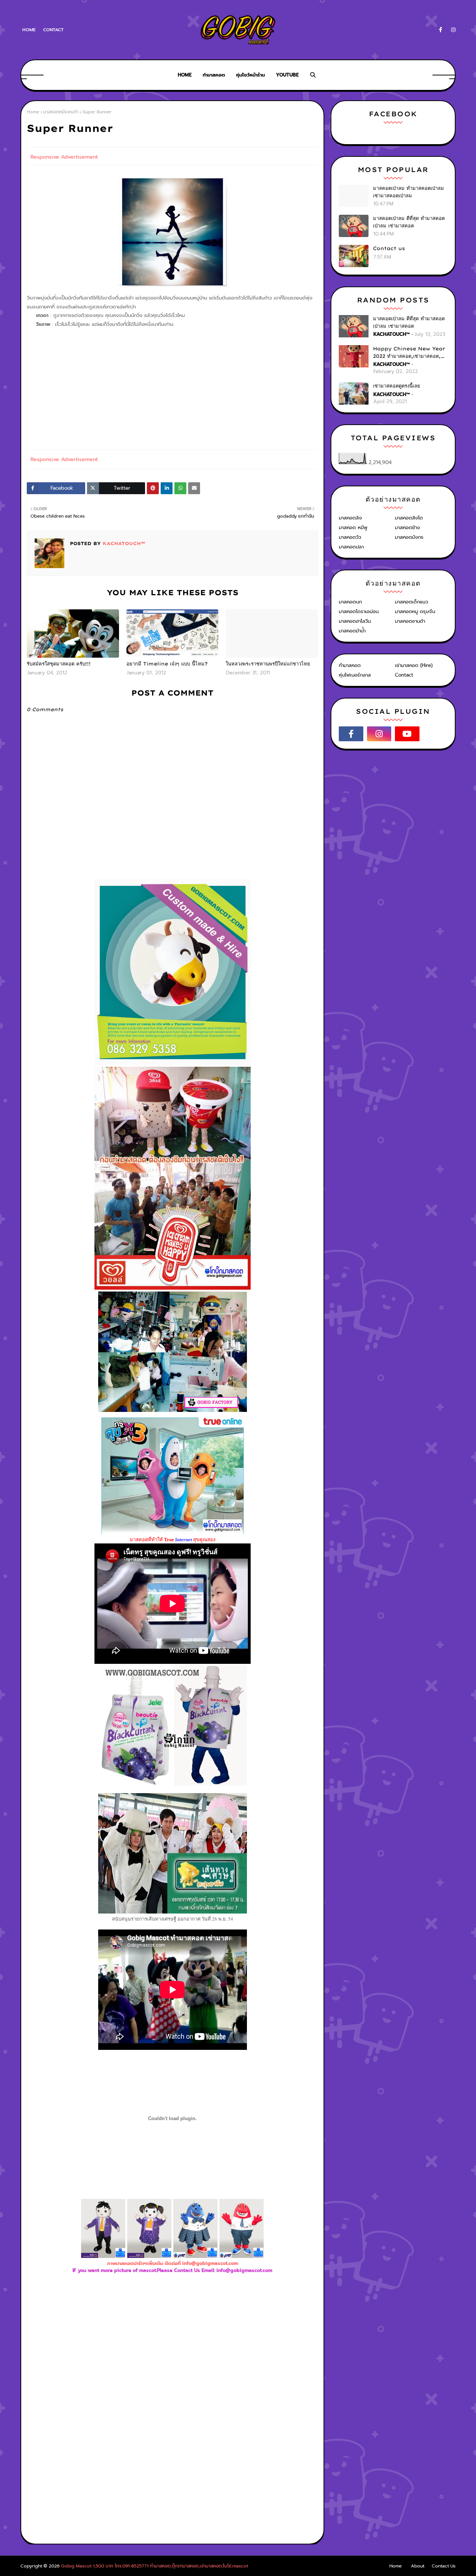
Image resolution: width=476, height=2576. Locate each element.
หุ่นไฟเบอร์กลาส (355, 675)
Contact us (389, 248)
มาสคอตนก (350, 602)
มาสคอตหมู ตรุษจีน (415, 611)
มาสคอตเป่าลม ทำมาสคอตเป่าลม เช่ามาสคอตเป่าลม (409, 192)
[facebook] (440, 30)
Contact (53, 30)
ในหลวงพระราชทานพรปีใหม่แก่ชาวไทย (268, 664)
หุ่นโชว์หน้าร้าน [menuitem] (250, 75)
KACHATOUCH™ (123, 543)
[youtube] (407, 734)
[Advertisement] (173, 2355)
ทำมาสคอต (350, 665)
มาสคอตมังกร (409, 537)
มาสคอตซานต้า (410, 621)
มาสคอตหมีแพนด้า (61, 112)
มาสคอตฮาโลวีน (355, 621)
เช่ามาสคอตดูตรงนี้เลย (397, 386)
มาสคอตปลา (351, 547)
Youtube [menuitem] (287, 75)
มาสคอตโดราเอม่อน (359, 611)
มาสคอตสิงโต (409, 518)
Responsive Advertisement (64, 157)
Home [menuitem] (185, 75)
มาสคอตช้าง (407, 527)
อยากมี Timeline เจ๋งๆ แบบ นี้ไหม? (167, 664)
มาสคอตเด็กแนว (411, 602)
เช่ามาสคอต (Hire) (414, 665)
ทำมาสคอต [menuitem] (214, 75)
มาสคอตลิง (350, 518)
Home (29, 30)
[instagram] (452, 30)
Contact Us (444, 2566)
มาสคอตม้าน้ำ (352, 631)
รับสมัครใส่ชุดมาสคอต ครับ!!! (59, 664)
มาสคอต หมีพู (353, 527)
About (418, 2566)
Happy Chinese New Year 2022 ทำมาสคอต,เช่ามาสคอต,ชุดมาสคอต (410, 353)
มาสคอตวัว (350, 537)
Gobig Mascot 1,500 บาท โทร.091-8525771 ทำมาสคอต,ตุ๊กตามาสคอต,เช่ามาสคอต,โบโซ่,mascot (155, 2566)
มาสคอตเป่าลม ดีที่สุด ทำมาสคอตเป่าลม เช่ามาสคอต (409, 222)
